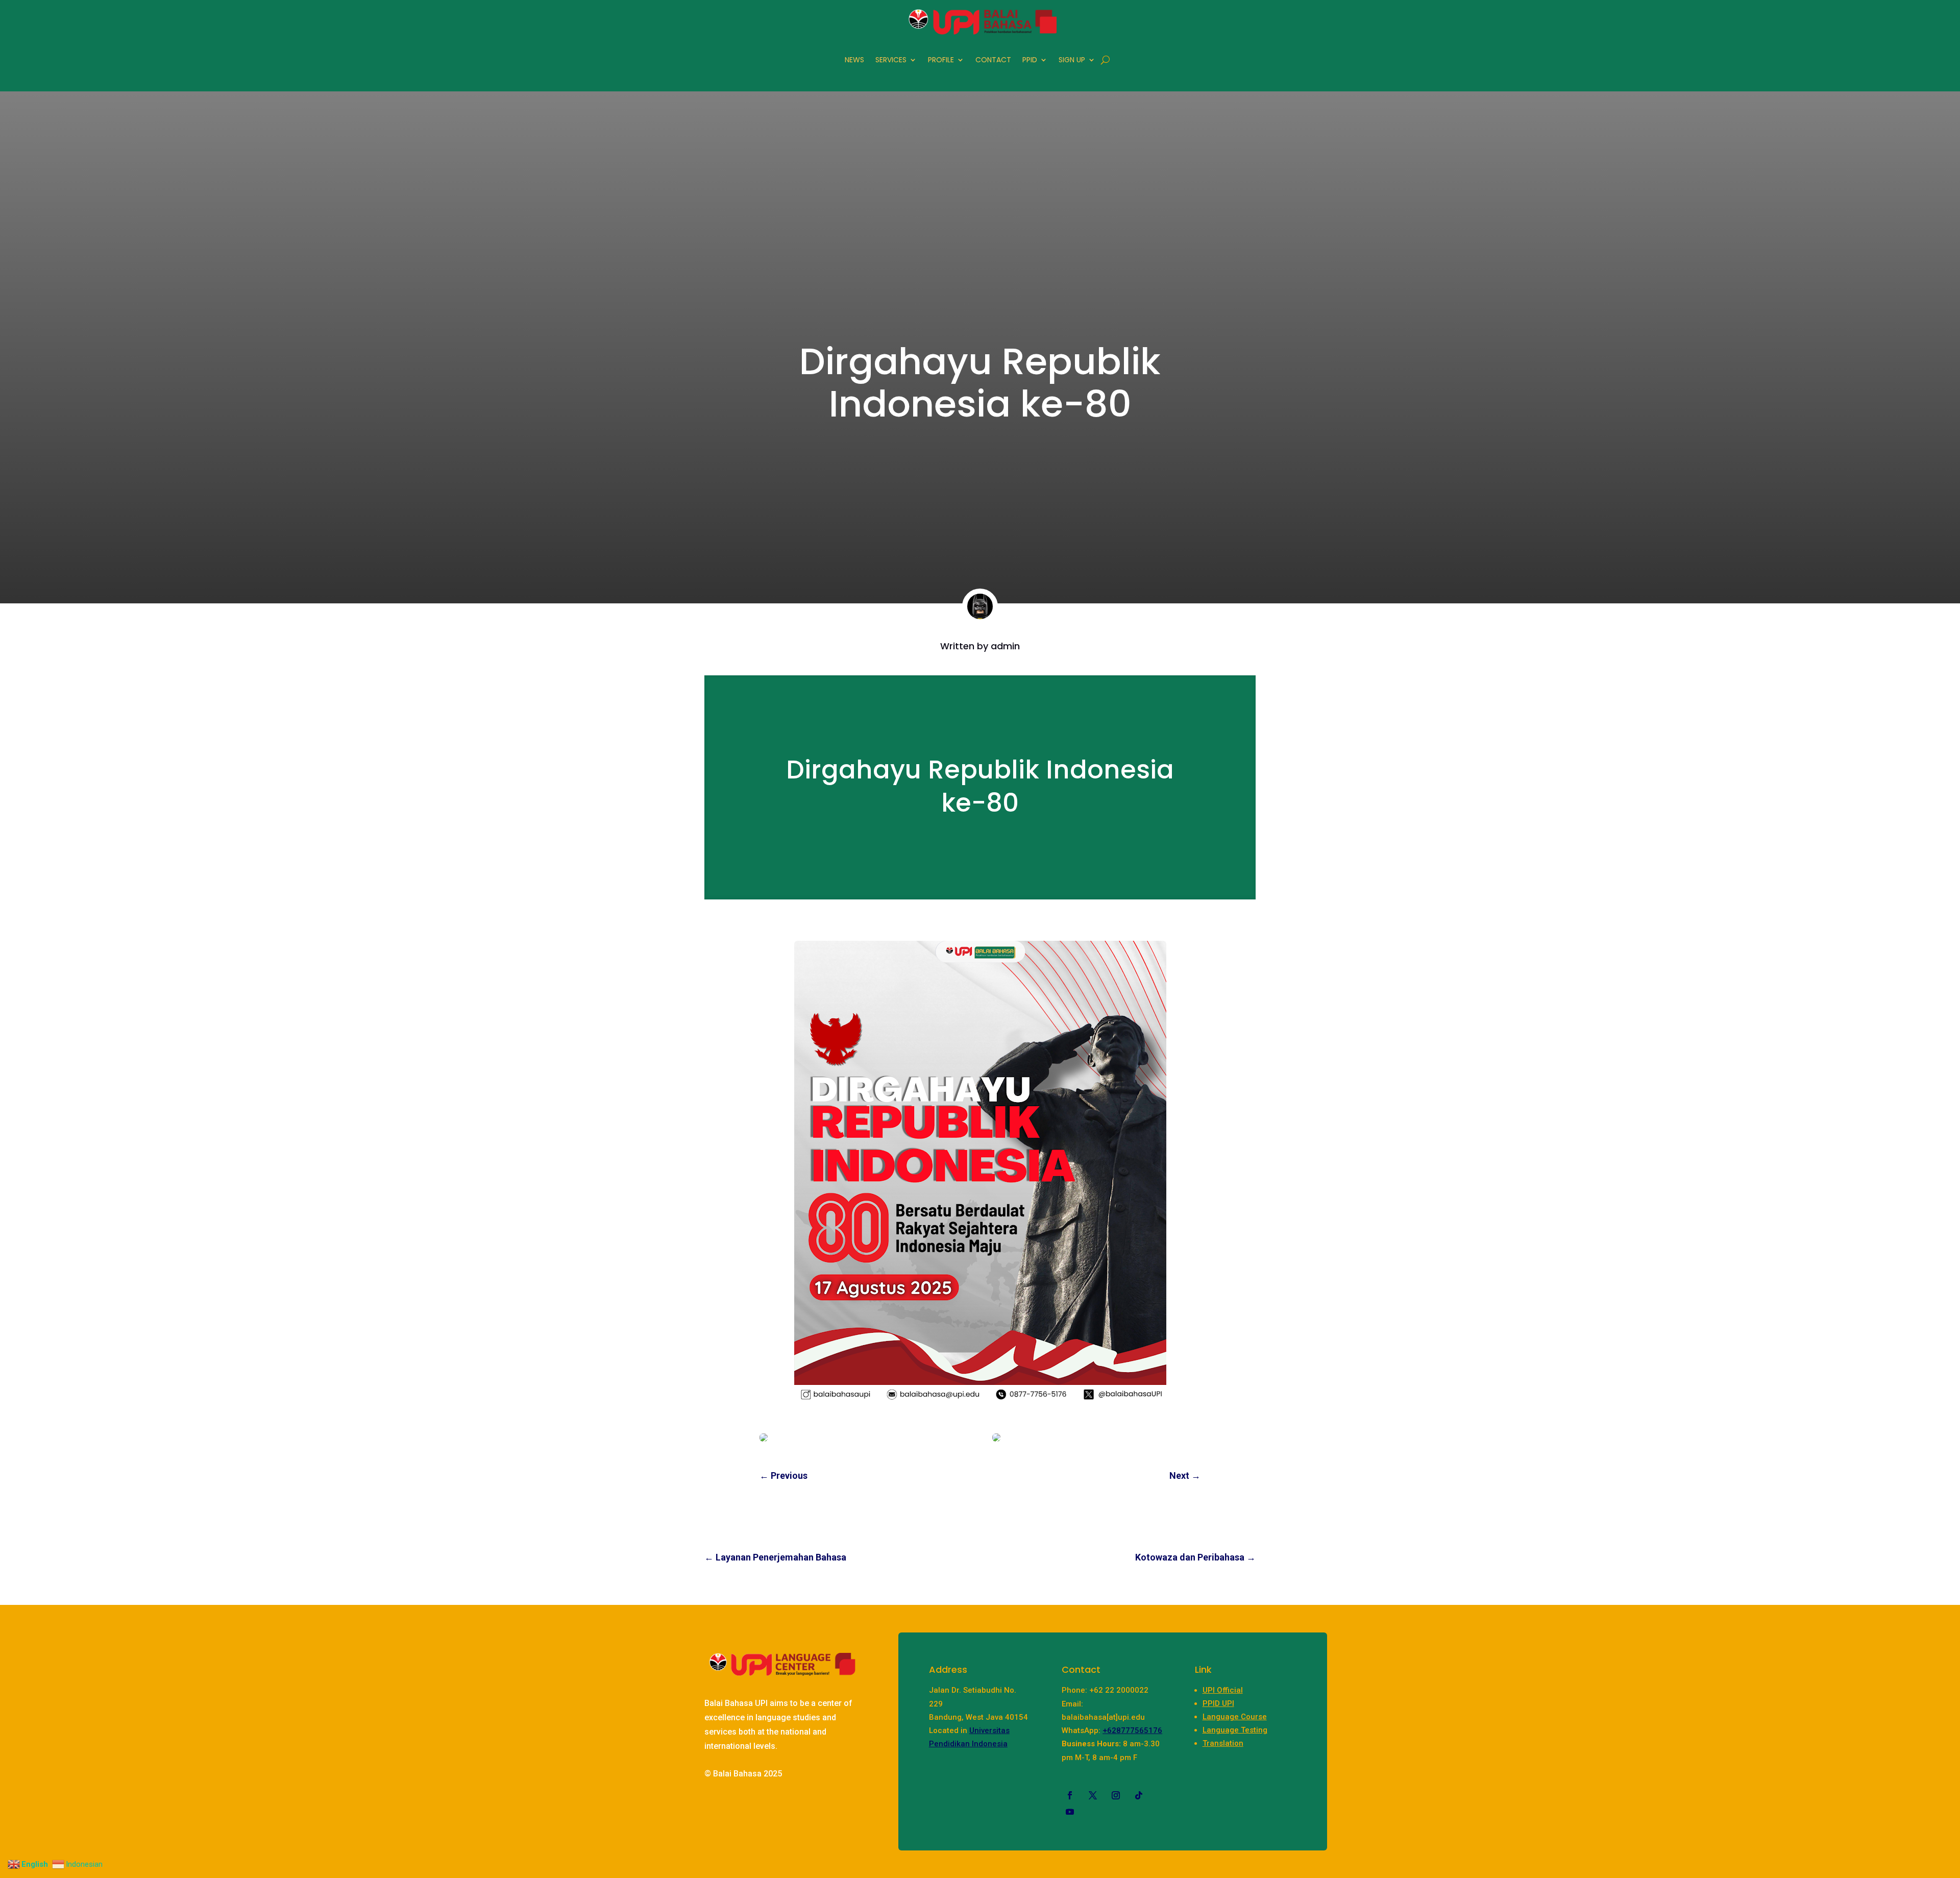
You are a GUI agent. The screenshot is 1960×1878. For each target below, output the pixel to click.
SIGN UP (1072, 60)
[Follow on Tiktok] (1139, 1795)
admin (1005, 646)
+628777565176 (1132, 1730)
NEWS (854, 60)
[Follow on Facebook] (1070, 1795)
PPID (1030, 60)
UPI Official (1223, 1690)
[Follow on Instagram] (1116, 1795)
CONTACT (993, 60)
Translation (1223, 1743)
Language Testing (1235, 1730)
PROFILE (941, 60)
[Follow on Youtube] (1070, 1812)
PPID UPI (1218, 1703)
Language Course (1235, 1717)
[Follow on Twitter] (1093, 1795)
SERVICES (891, 60)
